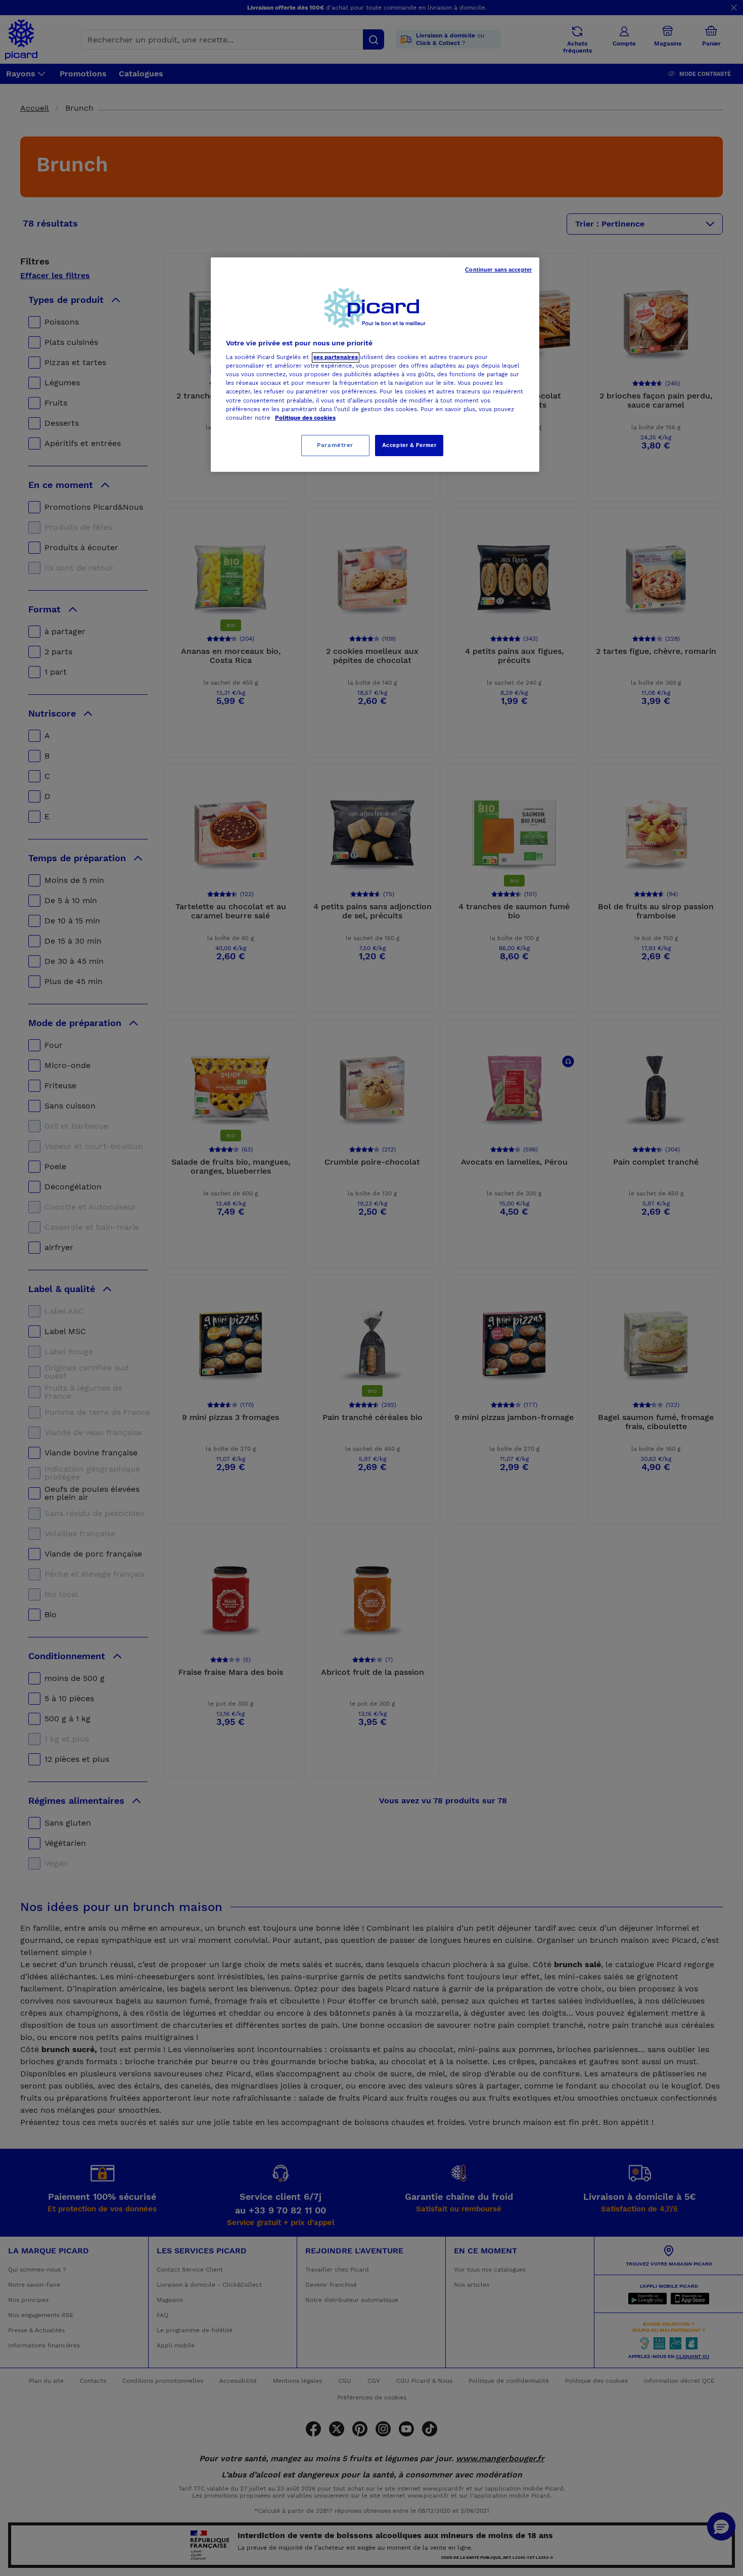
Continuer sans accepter (498, 270)
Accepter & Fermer (409, 445)
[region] (375, 365)
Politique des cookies (305, 418)
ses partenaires (336, 358)
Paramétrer (335, 445)
